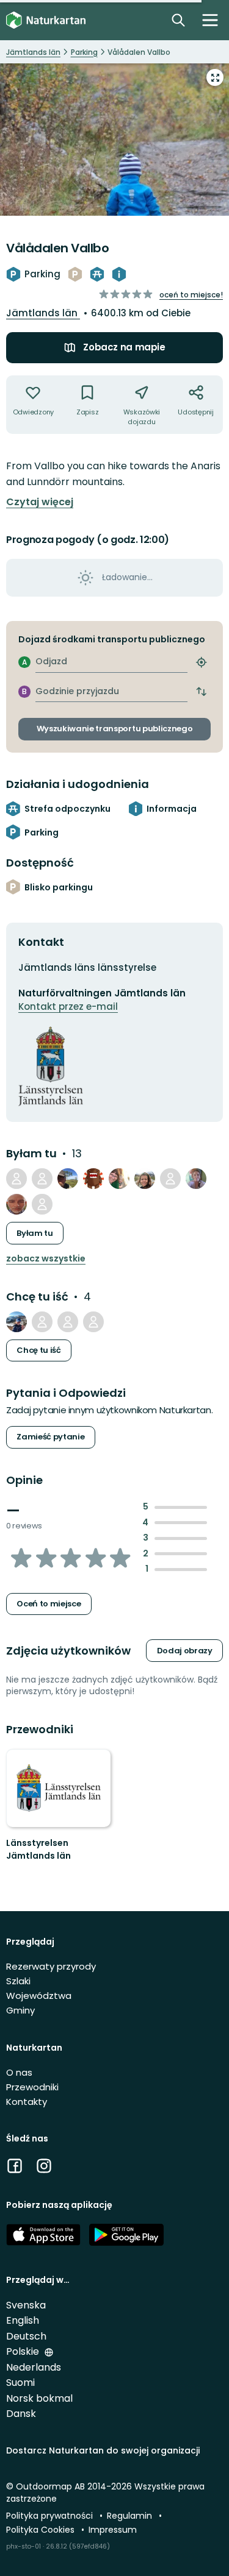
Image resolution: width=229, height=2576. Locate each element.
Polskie (24, 2351)
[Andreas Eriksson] (16, 1179)
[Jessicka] (145, 1179)
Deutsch (26, 2336)
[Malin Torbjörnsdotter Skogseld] (170, 1179)
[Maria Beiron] (42, 1204)
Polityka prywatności (51, 2516)
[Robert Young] (68, 1322)
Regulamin (131, 2516)
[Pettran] (16, 1322)
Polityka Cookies (42, 2530)
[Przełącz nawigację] (210, 20)
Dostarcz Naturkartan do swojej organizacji (103, 2450)
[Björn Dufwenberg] (93, 1179)
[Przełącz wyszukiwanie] (178, 20)
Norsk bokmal (39, 2398)
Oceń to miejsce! (191, 295)
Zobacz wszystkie (46, 1259)
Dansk (21, 2414)
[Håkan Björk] (68, 1179)
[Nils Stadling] (16, 1204)
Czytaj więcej (40, 502)
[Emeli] (119, 1179)
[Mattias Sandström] (42, 1179)
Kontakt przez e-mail (68, 1006)
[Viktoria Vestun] (42, 1322)
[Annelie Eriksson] (93, 1322)
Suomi (20, 2383)
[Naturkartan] (46, 20)
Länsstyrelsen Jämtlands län (38, 1850)
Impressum (113, 2530)
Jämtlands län (43, 313)
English (23, 2320)
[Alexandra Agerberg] (196, 1179)
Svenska (26, 2305)
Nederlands (34, 2367)
